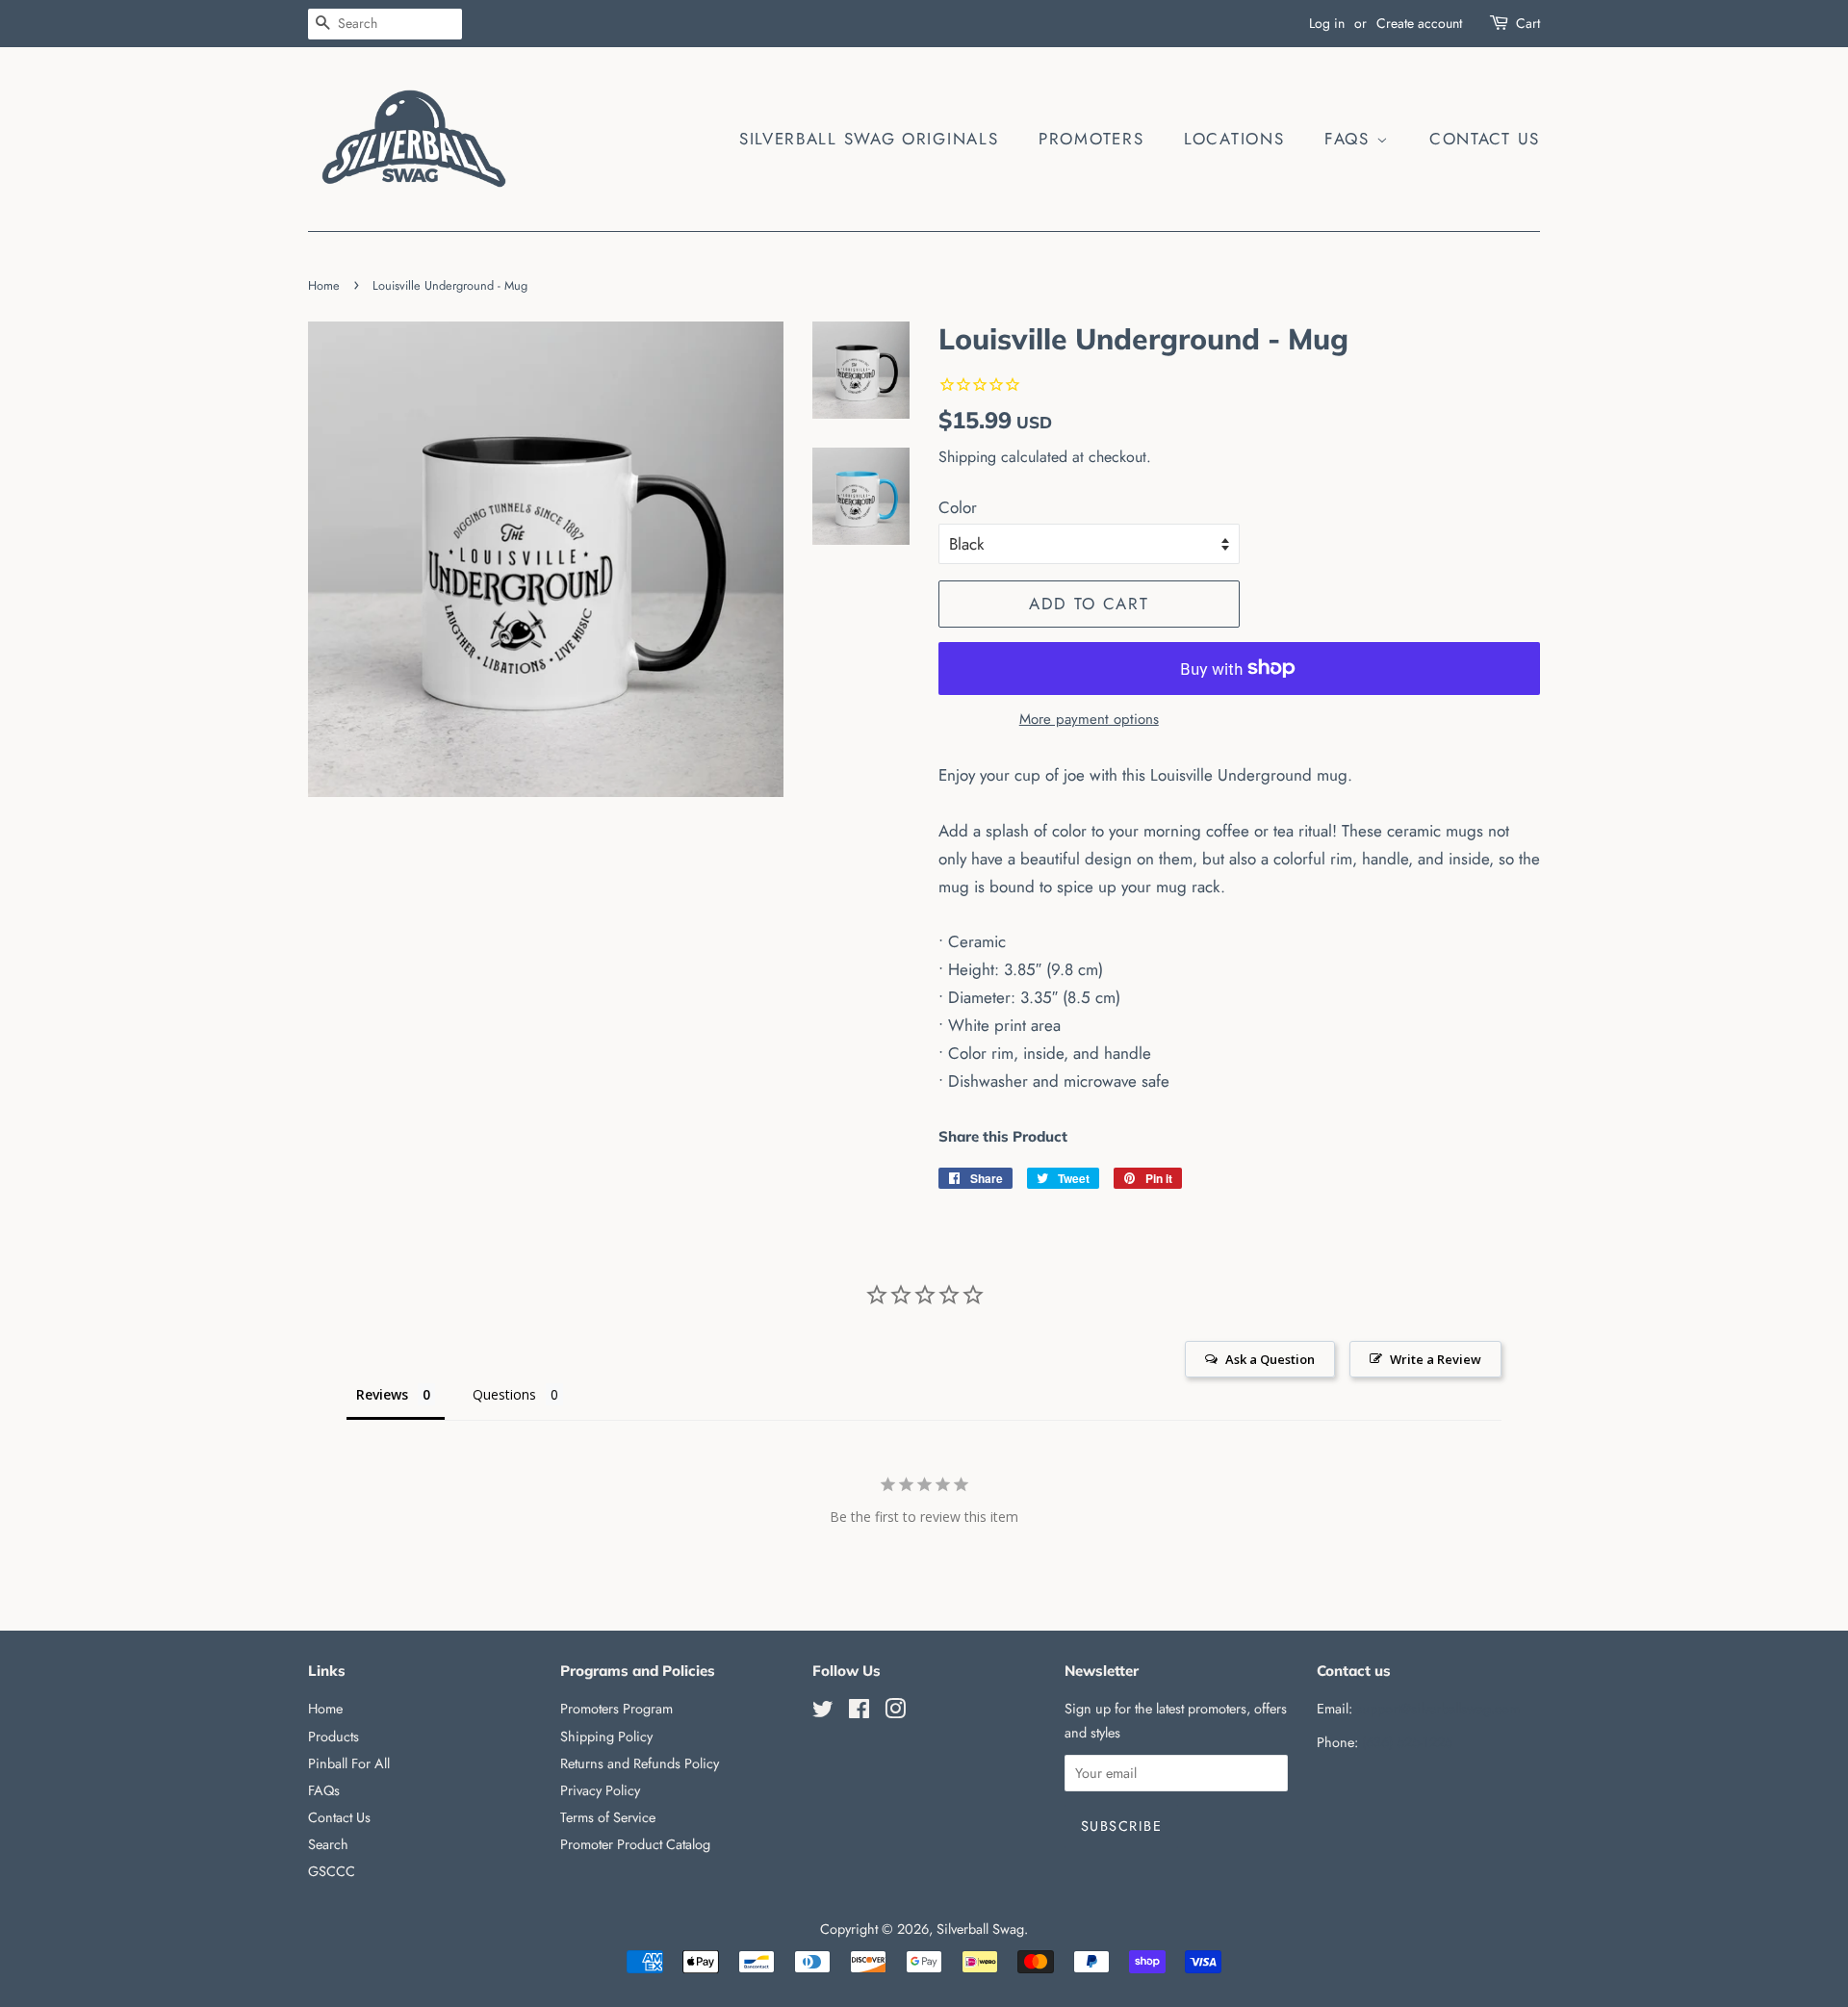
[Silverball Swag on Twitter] (823, 1712)
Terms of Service (608, 1817)
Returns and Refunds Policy (640, 1763)
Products (334, 1737)
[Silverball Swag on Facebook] (859, 1712)
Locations (1234, 139)
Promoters (1091, 139)
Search (328, 1844)
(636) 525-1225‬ (1407, 1742)
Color (958, 507)
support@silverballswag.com (1438, 1709)
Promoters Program (616, 1709)
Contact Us (1485, 139)
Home (324, 285)
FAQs (1350, 139)
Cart (1528, 23)
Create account (1419, 23)
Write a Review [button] (1436, 1359)
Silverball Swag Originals (869, 139)
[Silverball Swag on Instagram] (895, 1712)
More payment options (1089, 719)
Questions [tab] (504, 1394)
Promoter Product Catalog (635, 1844)
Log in (1327, 23)
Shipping (967, 457)
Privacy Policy (600, 1790)
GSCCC (332, 1871)
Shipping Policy (606, 1737)
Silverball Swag (980, 1929)
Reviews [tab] (382, 1394)
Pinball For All (349, 1763)
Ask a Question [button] (1270, 1359)
